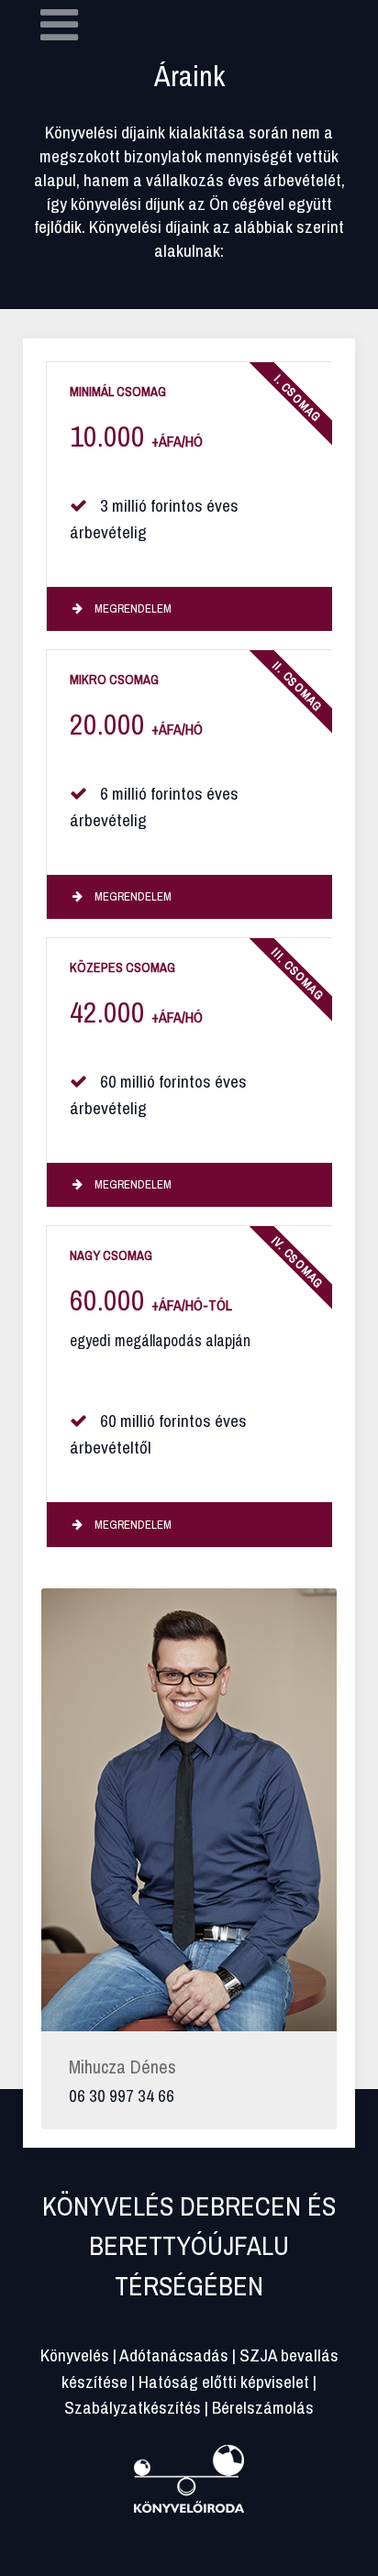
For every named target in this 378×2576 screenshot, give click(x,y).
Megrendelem (132, 608)
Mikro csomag (114, 679)
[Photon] (189, 2476)
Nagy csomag (111, 1255)
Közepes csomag (122, 967)
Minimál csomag (118, 391)
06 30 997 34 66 (122, 2095)
